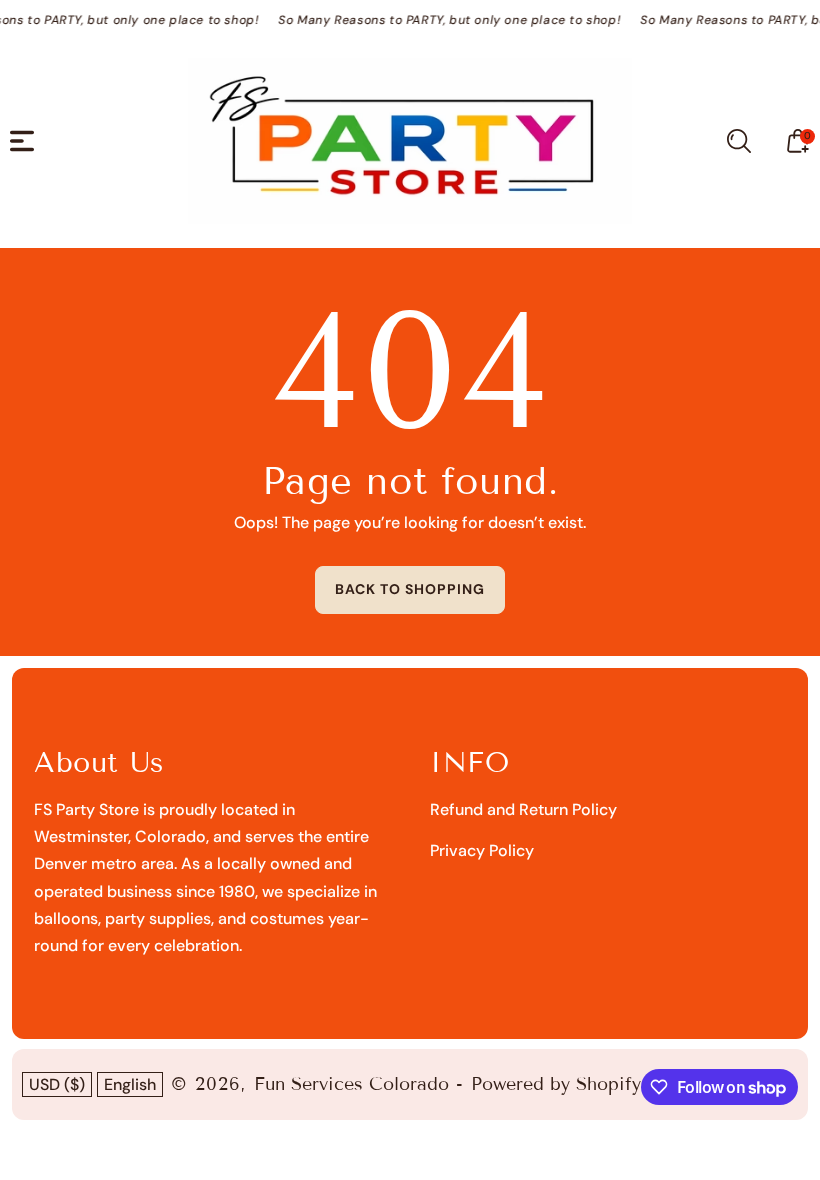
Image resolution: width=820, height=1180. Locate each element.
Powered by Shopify (556, 1084)
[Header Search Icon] (739, 141)
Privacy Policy (482, 850)
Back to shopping (410, 589)
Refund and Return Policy (523, 809)
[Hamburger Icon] (22, 141)
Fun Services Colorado (351, 1084)
